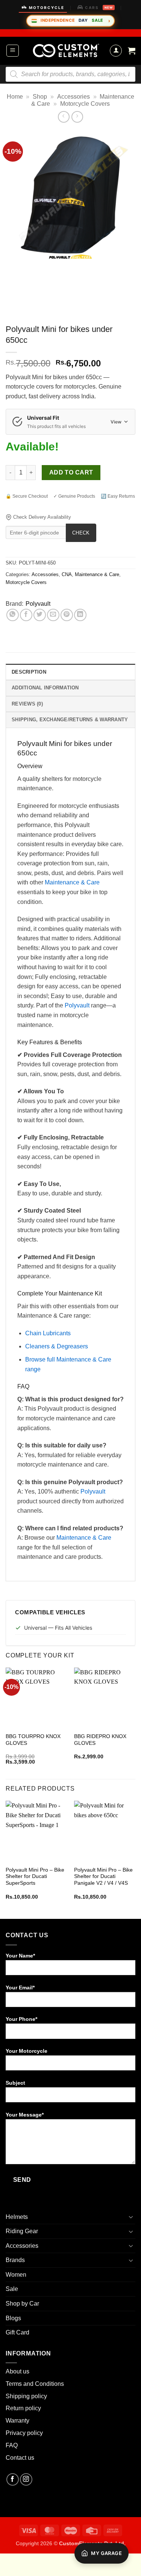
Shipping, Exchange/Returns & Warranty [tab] (70, 720)
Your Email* (20, 1988)
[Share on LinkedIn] (80, 615)
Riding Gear (22, 2231)
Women (16, 2275)
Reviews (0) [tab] (27, 704)
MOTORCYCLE (47, 8)
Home (15, 97)
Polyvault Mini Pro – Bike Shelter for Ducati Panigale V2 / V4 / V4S (103, 1876)
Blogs (13, 2318)
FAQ (12, 2445)
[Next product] (64, 117)
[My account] (116, 51)
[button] (13, 51)
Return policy (23, 2408)
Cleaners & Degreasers (57, 1346)
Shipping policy (26, 2396)
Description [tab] (29, 672)
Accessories (74, 97)
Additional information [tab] (45, 688)
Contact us (20, 2458)
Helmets (17, 2217)
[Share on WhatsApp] (13, 615)
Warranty (17, 2421)
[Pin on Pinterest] (67, 615)
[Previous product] (77, 117)
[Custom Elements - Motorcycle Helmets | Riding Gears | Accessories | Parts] (66, 51)
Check (81, 533)
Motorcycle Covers (85, 104)
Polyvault (38, 604)
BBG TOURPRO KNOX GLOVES (33, 1740)
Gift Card (17, 2332)
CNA (67, 574)
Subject (15, 2083)
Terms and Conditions (35, 2384)
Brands (15, 2260)
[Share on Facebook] (26, 615)
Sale (12, 2289)
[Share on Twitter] (40, 615)
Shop (40, 97)
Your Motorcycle (27, 2051)
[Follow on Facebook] (13, 2479)
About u (16, 2371)
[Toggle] (131, 2217)
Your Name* (20, 1956)
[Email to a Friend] (53, 615)
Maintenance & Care (97, 574)
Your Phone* (21, 2019)
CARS (99, 8)
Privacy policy (24, 2433)
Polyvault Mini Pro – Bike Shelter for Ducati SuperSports (35, 1876)
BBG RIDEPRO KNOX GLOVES (100, 1740)
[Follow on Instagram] (26, 2479)
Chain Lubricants (48, 1333)
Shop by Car (22, 2304)
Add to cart (71, 472)
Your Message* (25, 2115)
